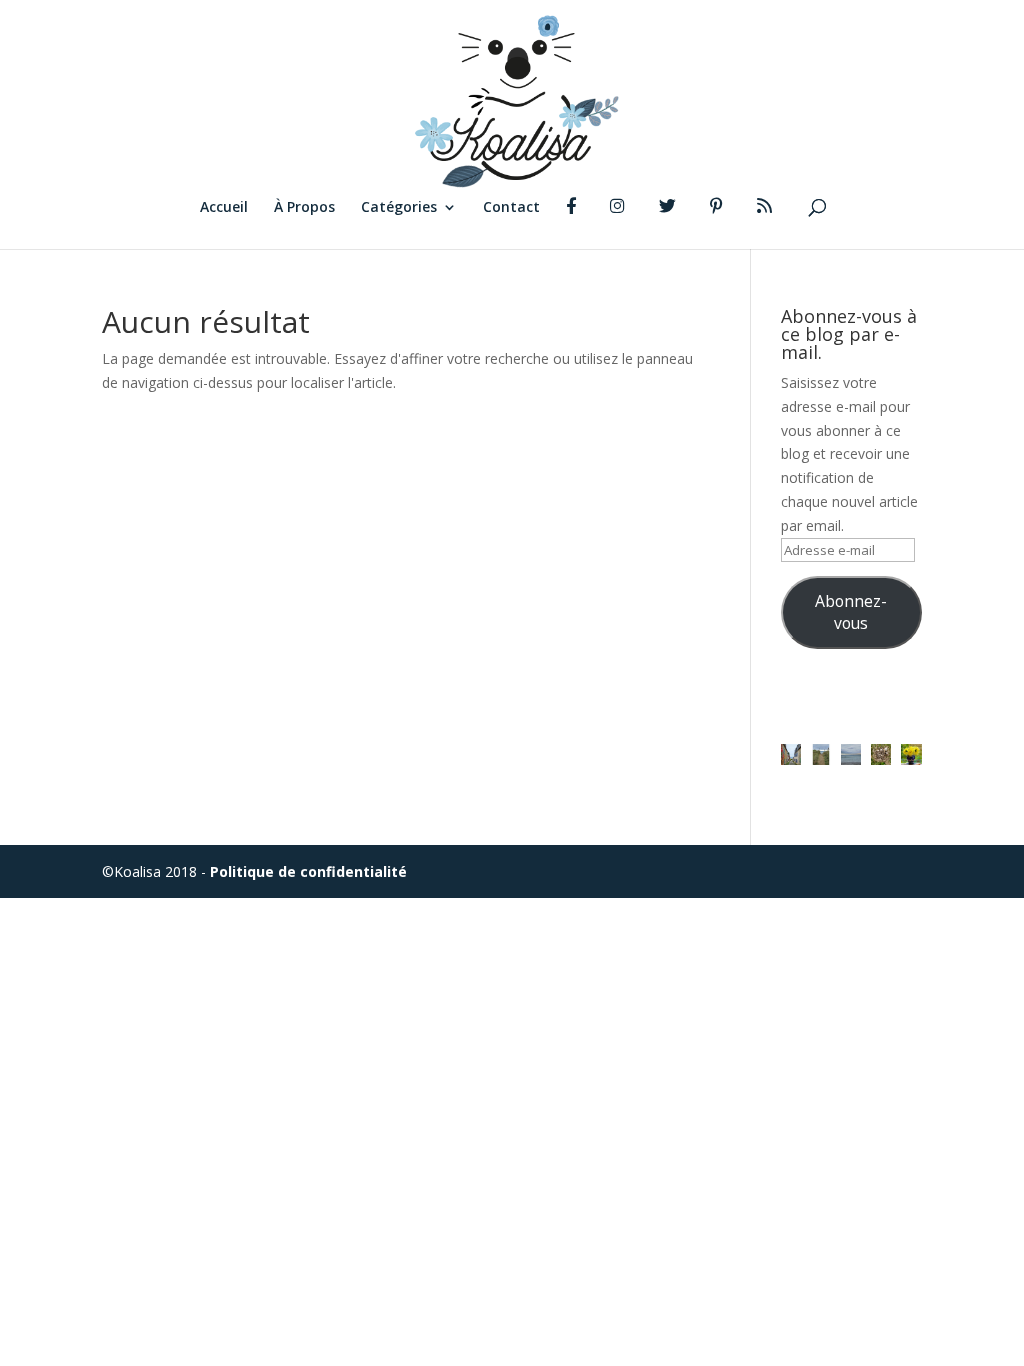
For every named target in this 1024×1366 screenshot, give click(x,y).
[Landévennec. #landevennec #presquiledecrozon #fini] (791, 754)
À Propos (304, 208)
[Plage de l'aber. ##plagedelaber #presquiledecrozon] (821, 754)
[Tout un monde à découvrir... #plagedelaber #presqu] (881, 754)
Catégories (399, 208)
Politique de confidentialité (308, 871)
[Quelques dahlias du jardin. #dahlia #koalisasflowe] (911, 754)
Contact (511, 208)
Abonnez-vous (851, 612)
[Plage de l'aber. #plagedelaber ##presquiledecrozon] (851, 754)
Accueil (224, 208)
